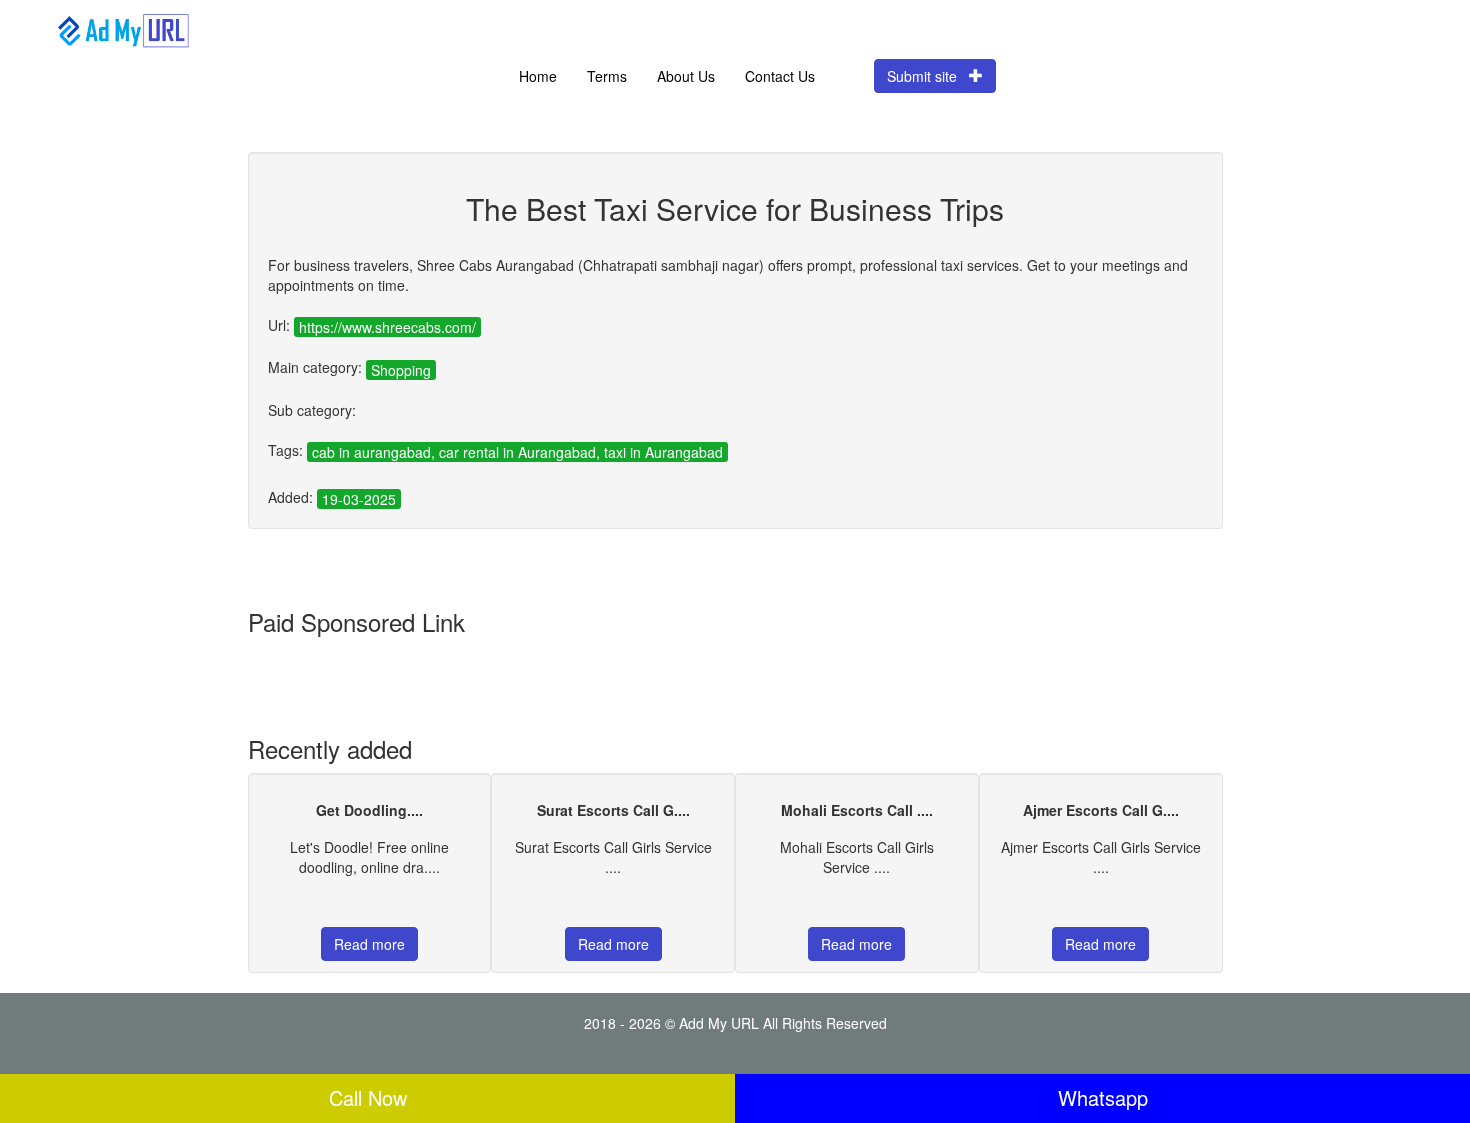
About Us (686, 76)
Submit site (928, 76)
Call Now (368, 1097)
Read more (369, 944)
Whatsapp (1103, 1097)
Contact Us (780, 76)
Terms (607, 76)
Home (538, 76)
